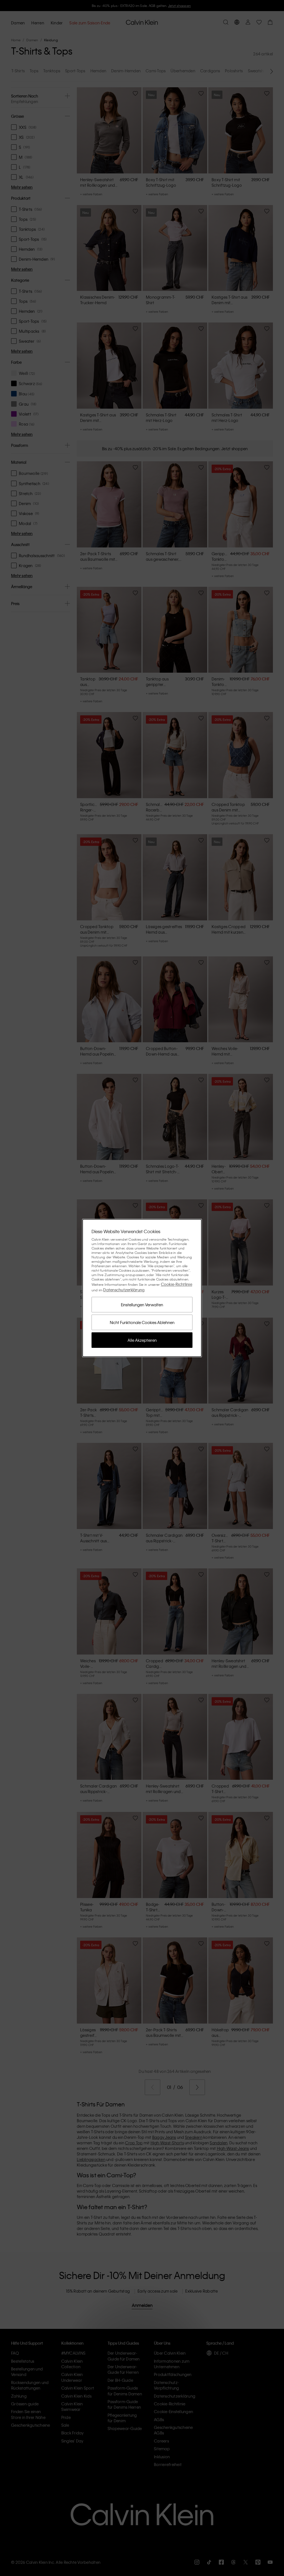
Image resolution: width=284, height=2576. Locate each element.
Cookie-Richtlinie (177, 1284)
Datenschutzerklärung (124, 1290)
